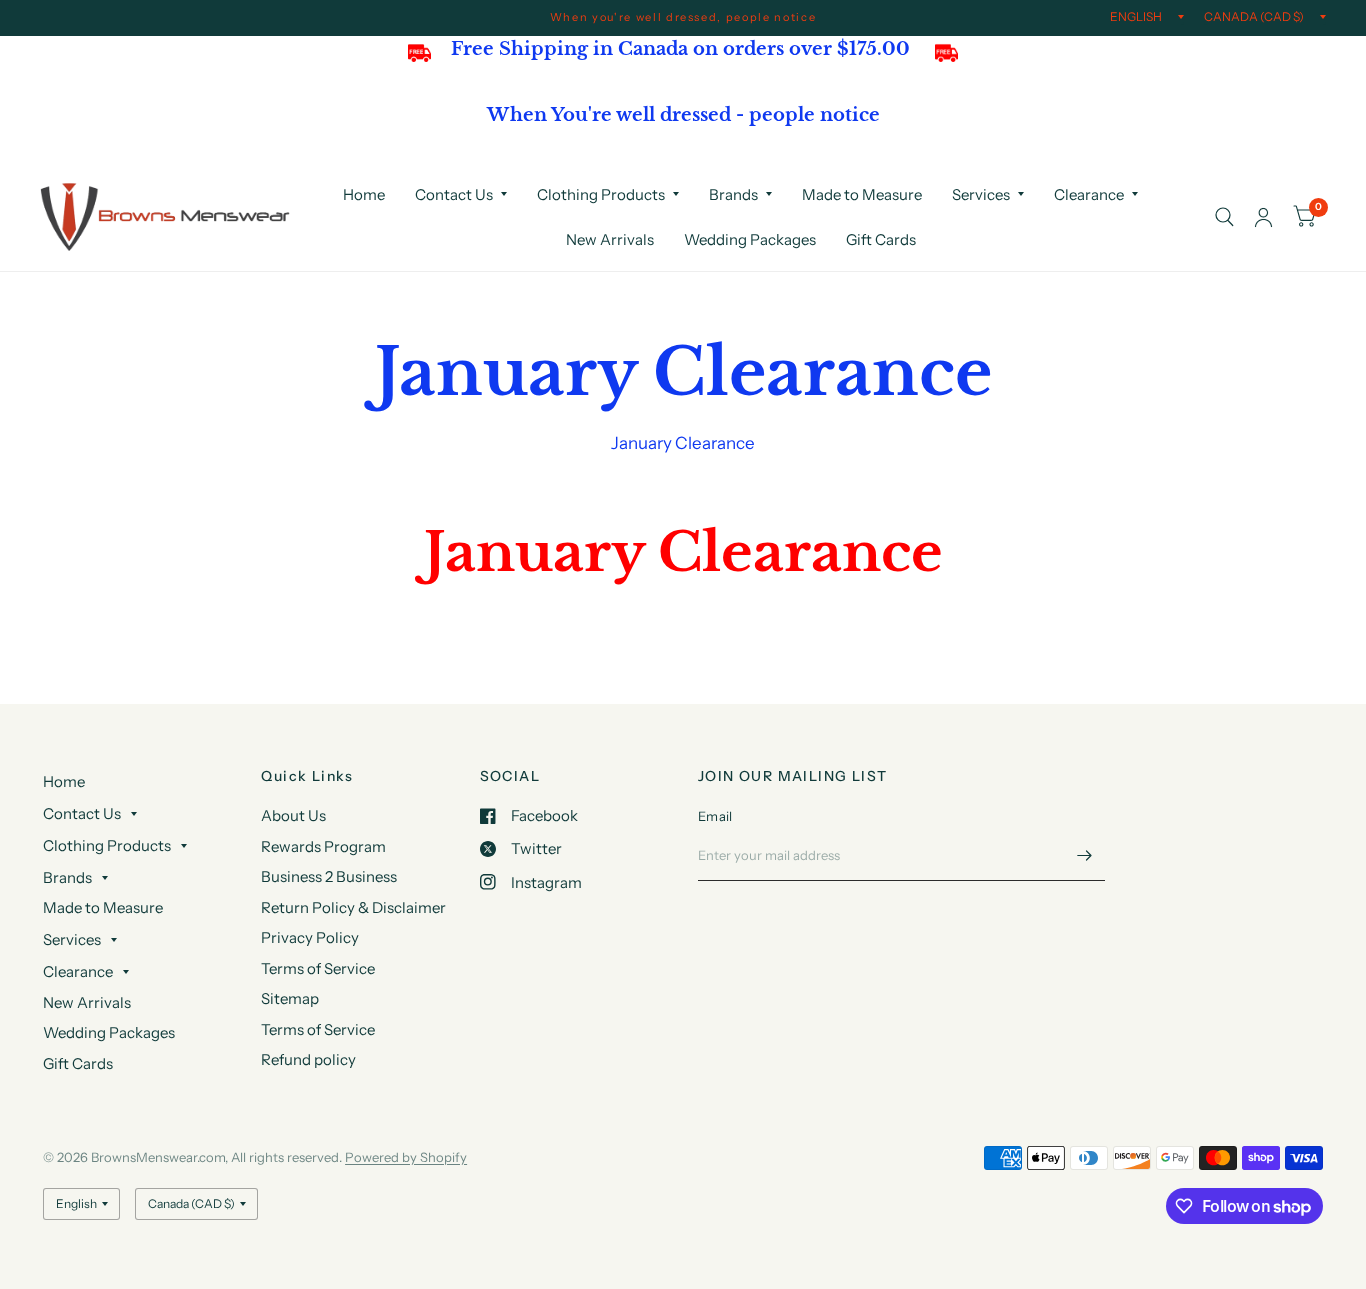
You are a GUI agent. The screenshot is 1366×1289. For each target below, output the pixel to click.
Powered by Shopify (406, 1157)
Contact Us (454, 194)
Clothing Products (601, 194)
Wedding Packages (750, 239)
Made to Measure (862, 194)
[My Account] (1263, 217)
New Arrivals (610, 239)
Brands (733, 194)
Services (981, 194)
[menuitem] (364, 195)
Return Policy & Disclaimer (353, 907)
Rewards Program (323, 846)
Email (715, 816)
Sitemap (290, 998)
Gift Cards (881, 239)
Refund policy (308, 1059)
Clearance (1089, 194)
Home (364, 194)
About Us (293, 815)
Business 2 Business (329, 876)
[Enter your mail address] (1085, 855)
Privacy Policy (310, 937)
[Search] (1224, 217)
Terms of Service (318, 968)
